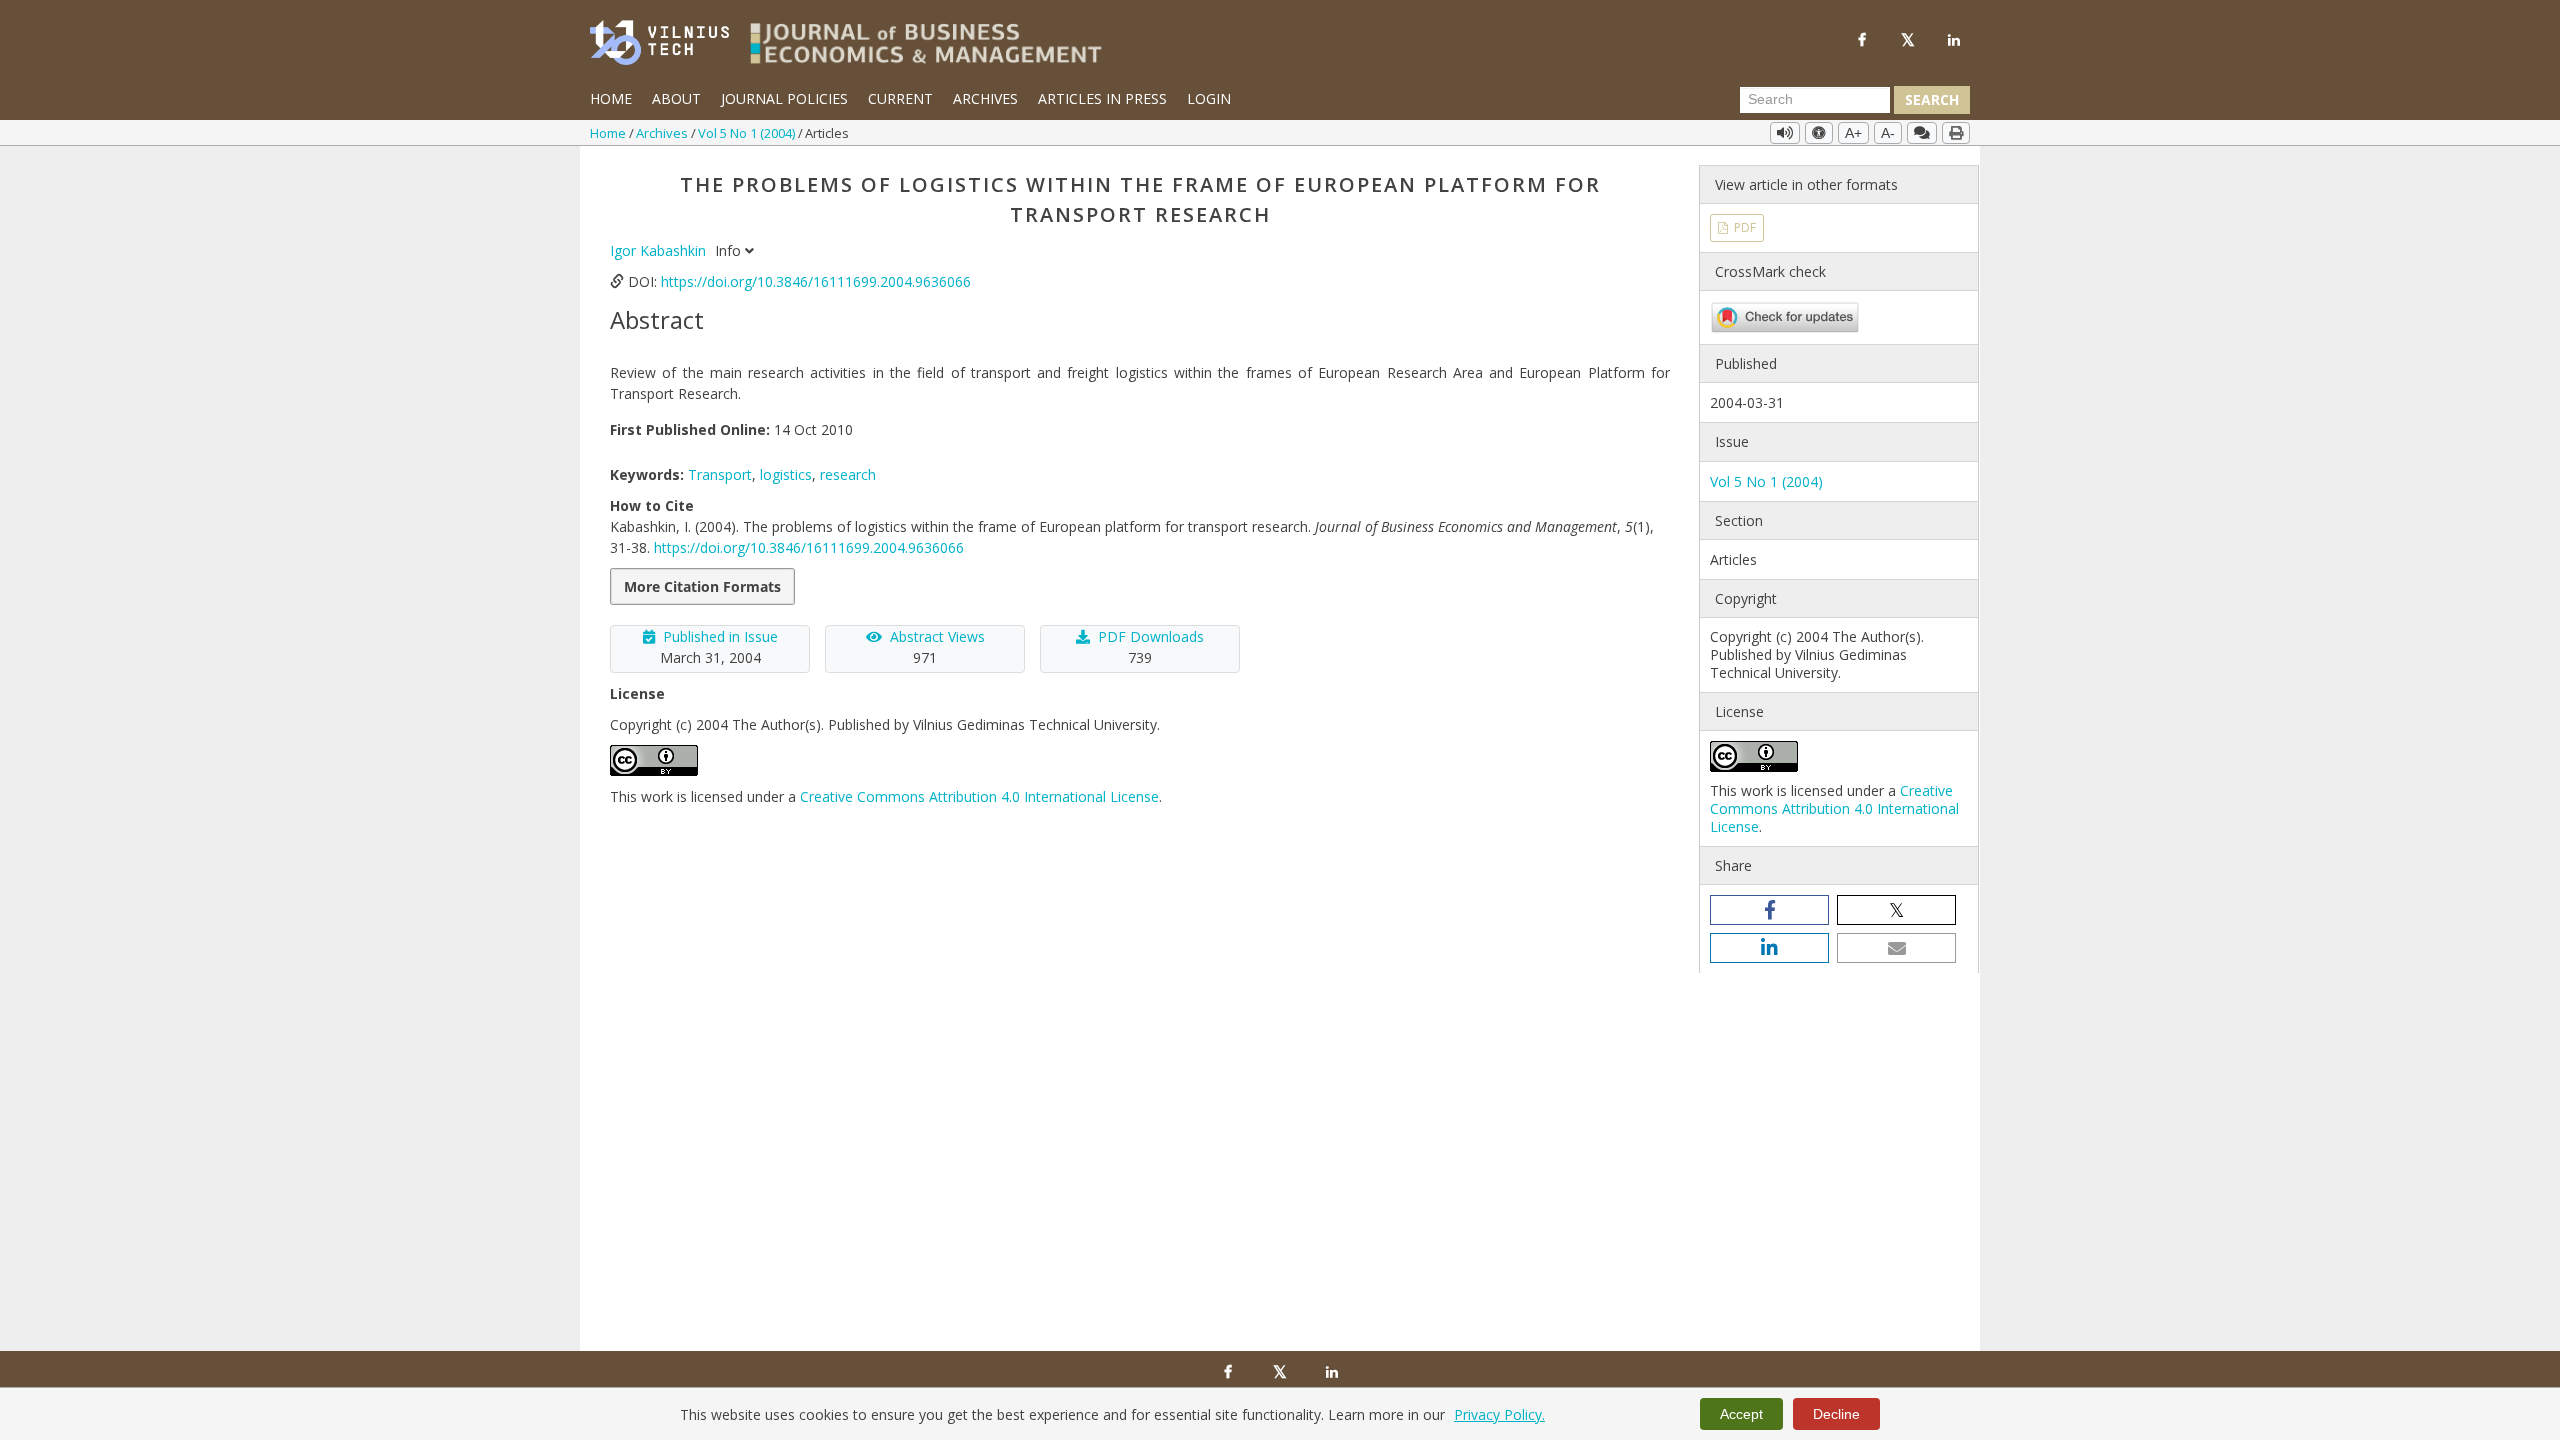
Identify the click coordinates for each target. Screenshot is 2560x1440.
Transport (720, 474)
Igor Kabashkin (660, 250)
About (676, 98)
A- (1888, 133)
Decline (1836, 1414)
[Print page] (1956, 133)
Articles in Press (1102, 98)
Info (730, 250)
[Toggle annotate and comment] (1922, 133)
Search (1932, 99)
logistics (786, 474)
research (848, 474)
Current (900, 98)
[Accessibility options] (1819, 133)
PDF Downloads (1151, 636)
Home (611, 98)
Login (1209, 98)
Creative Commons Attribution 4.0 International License (979, 796)
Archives (985, 98)
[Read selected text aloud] (1785, 133)
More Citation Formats (702, 586)
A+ (1853, 133)
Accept (1741, 1414)
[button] (1769, 910)
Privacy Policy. (1499, 1414)
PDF (1743, 227)
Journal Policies (784, 98)
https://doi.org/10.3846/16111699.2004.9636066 (816, 281)
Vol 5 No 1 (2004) (748, 133)
